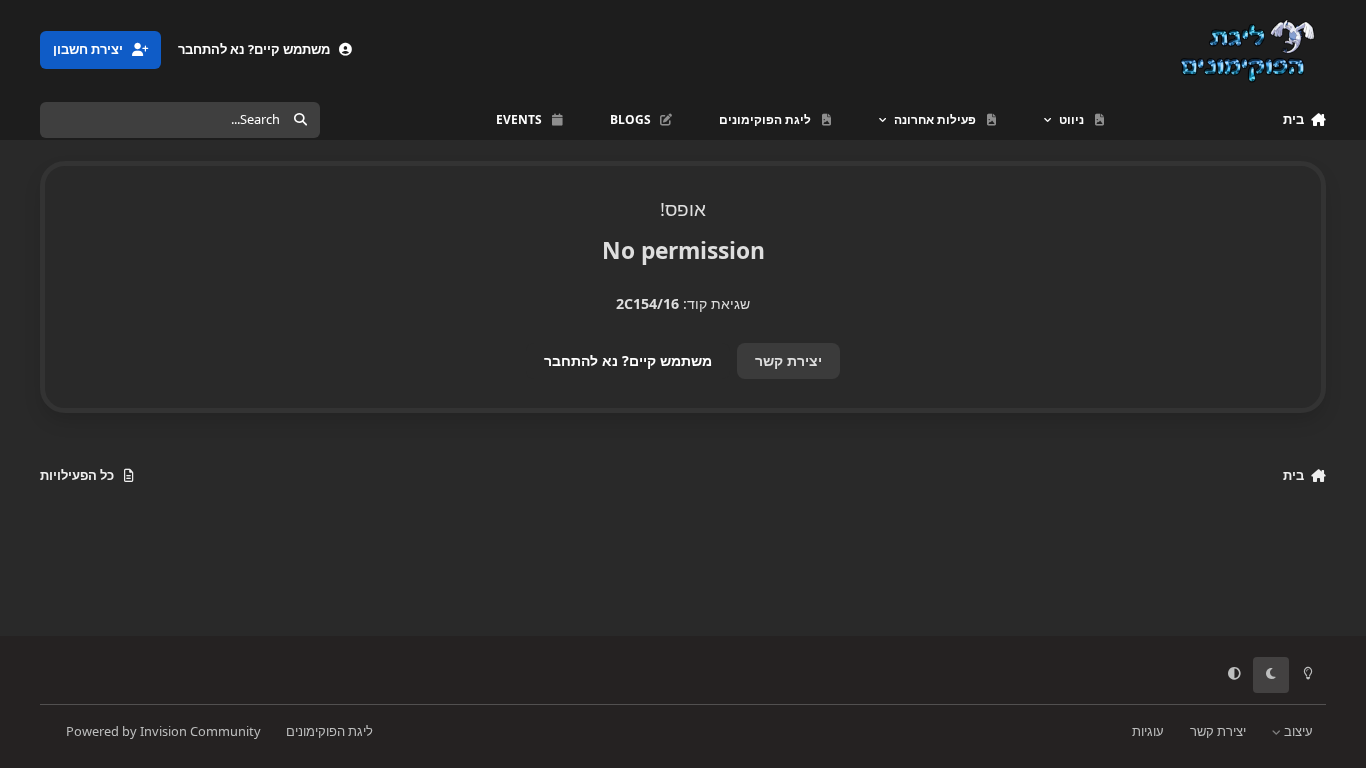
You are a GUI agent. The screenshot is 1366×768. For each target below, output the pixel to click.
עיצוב (1297, 731)
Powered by (163, 731)
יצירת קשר (788, 360)
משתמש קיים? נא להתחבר (628, 360)
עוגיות (1148, 731)
